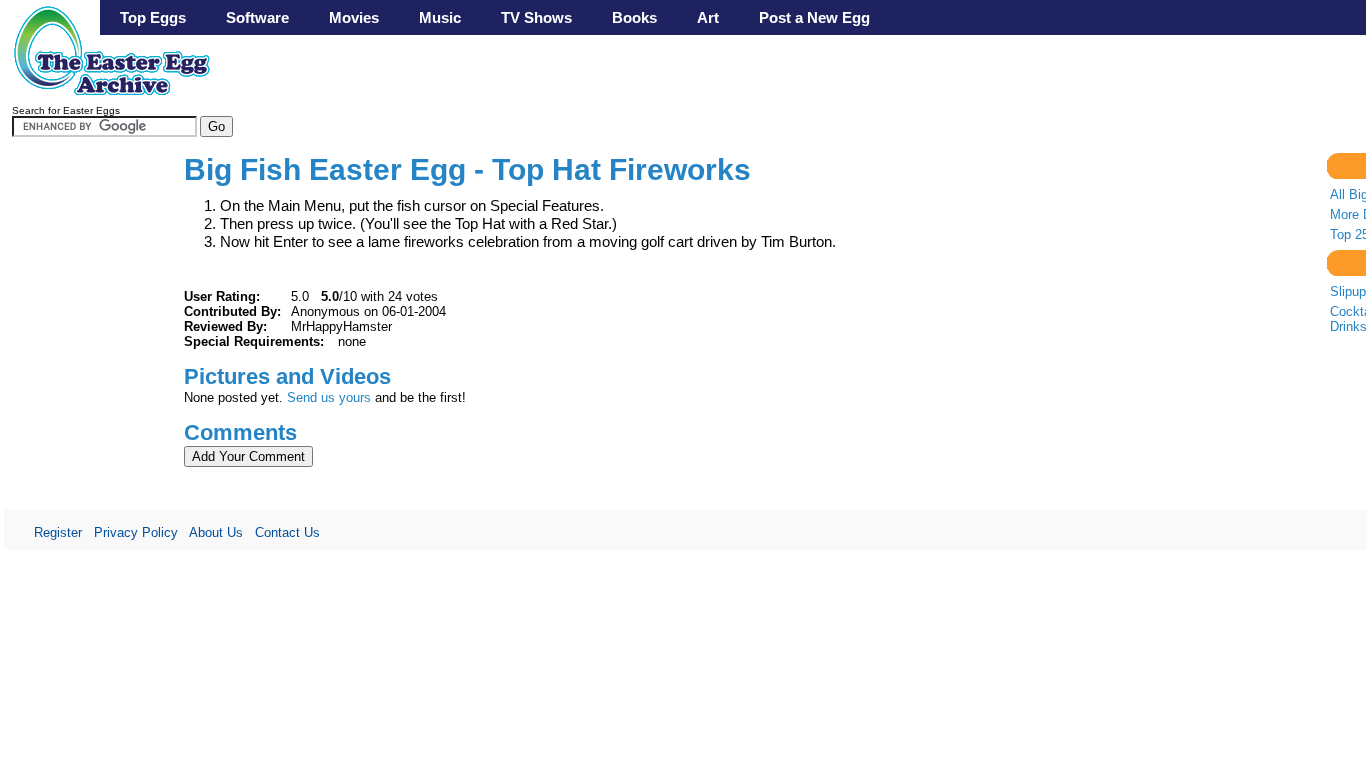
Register (58, 532)
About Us (216, 532)
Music (440, 17)
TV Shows (536, 17)
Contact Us (287, 532)
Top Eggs (153, 17)
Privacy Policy (136, 532)
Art (708, 17)
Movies (354, 17)
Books (634, 17)
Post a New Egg (814, 17)
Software (257, 17)
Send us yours (329, 397)
